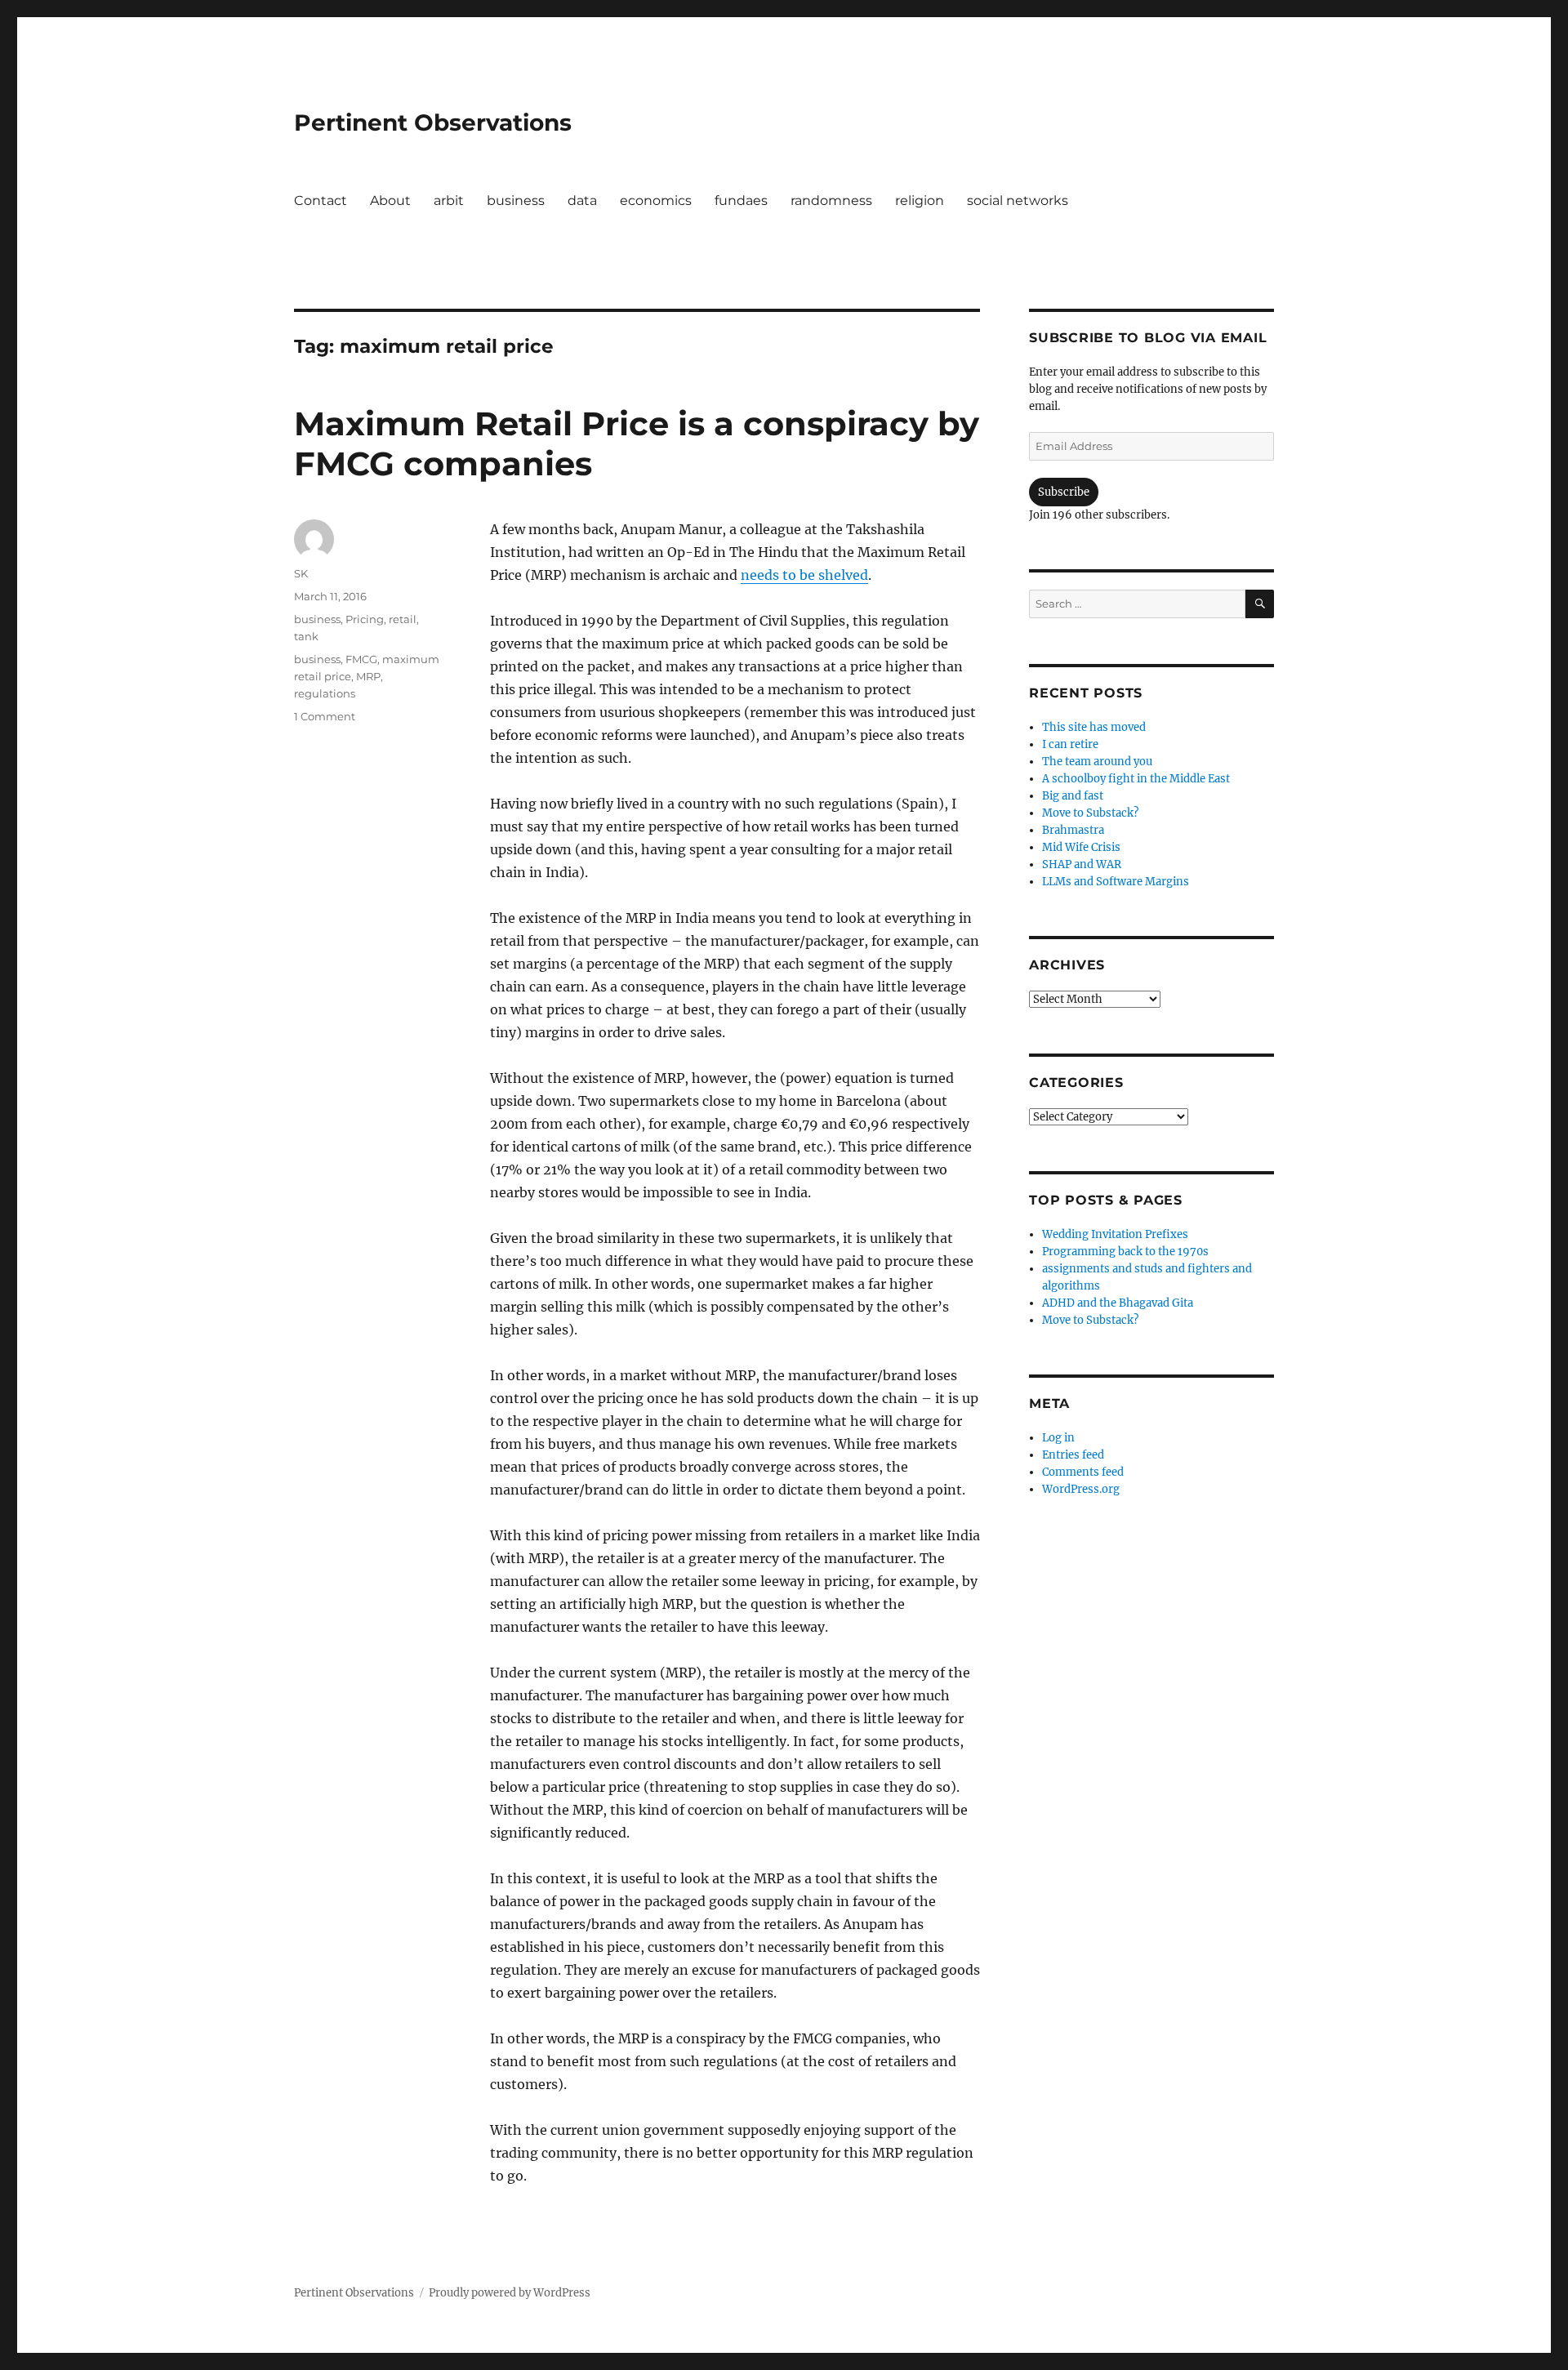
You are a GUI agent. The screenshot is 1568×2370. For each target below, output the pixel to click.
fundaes (741, 200)
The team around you (1097, 762)
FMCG (361, 659)
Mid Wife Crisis (1081, 847)
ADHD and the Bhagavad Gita (1118, 1303)
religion (920, 200)
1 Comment (325, 716)
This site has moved (1094, 727)
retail (403, 619)
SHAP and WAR (1082, 864)
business (516, 200)
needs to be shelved (804, 575)
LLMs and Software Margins (1116, 882)
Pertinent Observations (433, 123)
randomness (831, 200)
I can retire (1070, 744)
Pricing (365, 619)
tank (306, 636)
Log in (1058, 1438)
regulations (325, 693)
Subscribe (1064, 492)
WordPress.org (1081, 1489)
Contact (321, 200)
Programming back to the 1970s (1125, 1252)
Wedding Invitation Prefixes (1115, 1234)
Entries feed (1073, 1455)
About (390, 200)
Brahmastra (1073, 830)
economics (656, 200)
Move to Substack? (1090, 813)
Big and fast (1073, 796)
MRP (368, 676)
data (582, 200)
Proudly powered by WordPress (510, 2293)
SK (301, 573)
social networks (1018, 200)
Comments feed (1083, 1472)
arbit (449, 200)
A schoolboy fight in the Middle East (1136, 779)
